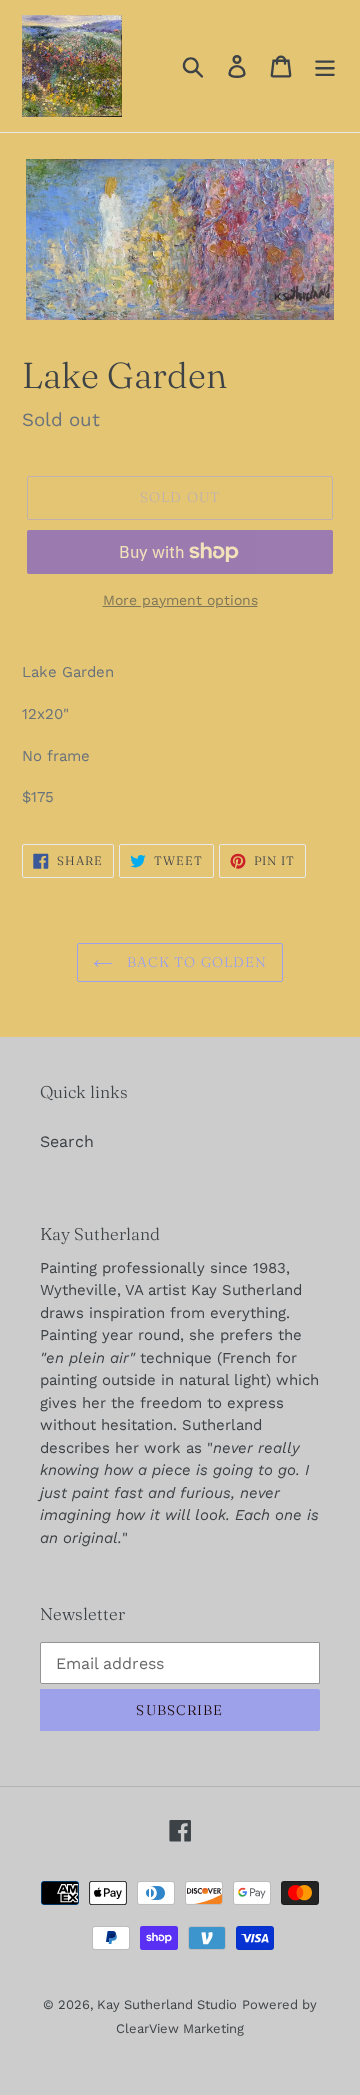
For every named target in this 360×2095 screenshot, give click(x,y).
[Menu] (325, 66)
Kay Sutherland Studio (167, 2004)
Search (67, 1141)
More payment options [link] (180, 600)
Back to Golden (195, 962)
